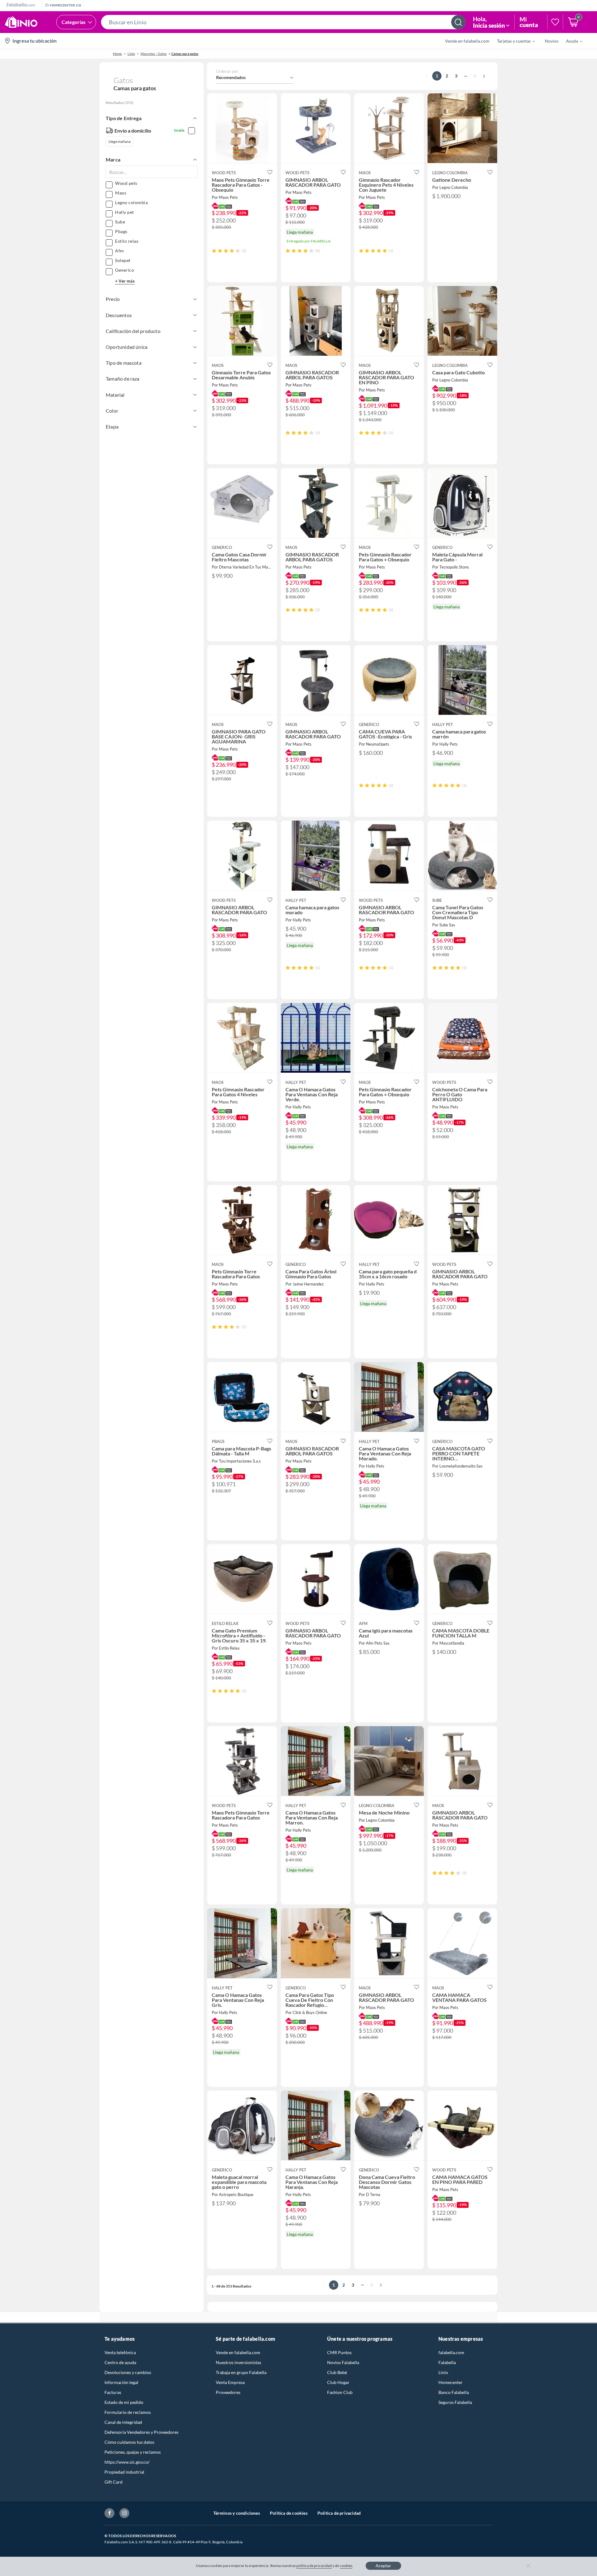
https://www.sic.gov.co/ (127, 2462)
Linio (443, 2372)
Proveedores (228, 2392)
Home (117, 54)
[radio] (214, 251)
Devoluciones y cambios (128, 2372)
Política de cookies (289, 2513)
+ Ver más (125, 281)
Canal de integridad (123, 2422)
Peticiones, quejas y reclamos (133, 2452)
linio (131, 54)
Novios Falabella (343, 2362)
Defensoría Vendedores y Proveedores (141, 2432)
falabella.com (451, 2352)
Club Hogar (338, 2382)
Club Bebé (337, 2372)
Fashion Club (340, 2392)
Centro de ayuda (120, 2362)
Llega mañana (120, 141)
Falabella (447, 2362)
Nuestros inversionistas (238, 2362)
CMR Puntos (339, 2352)
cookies (346, 2566)
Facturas (113, 2392)
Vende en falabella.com (238, 2352)
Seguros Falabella (455, 2402)
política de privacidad (314, 2566)
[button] (283, 22)
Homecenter (451, 2382)
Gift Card (113, 2482)
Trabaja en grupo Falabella (241, 2372)
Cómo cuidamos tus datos (129, 2442)
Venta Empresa (230, 2382)
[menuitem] (512, 41)
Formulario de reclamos (128, 2412)
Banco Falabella (454, 2392)
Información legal (121, 2382)
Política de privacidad (339, 2513)
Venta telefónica (120, 2352)
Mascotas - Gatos (154, 54)
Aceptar (383, 2566)
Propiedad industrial (124, 2472)
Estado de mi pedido (124, 2402)
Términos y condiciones (237, 2513)
